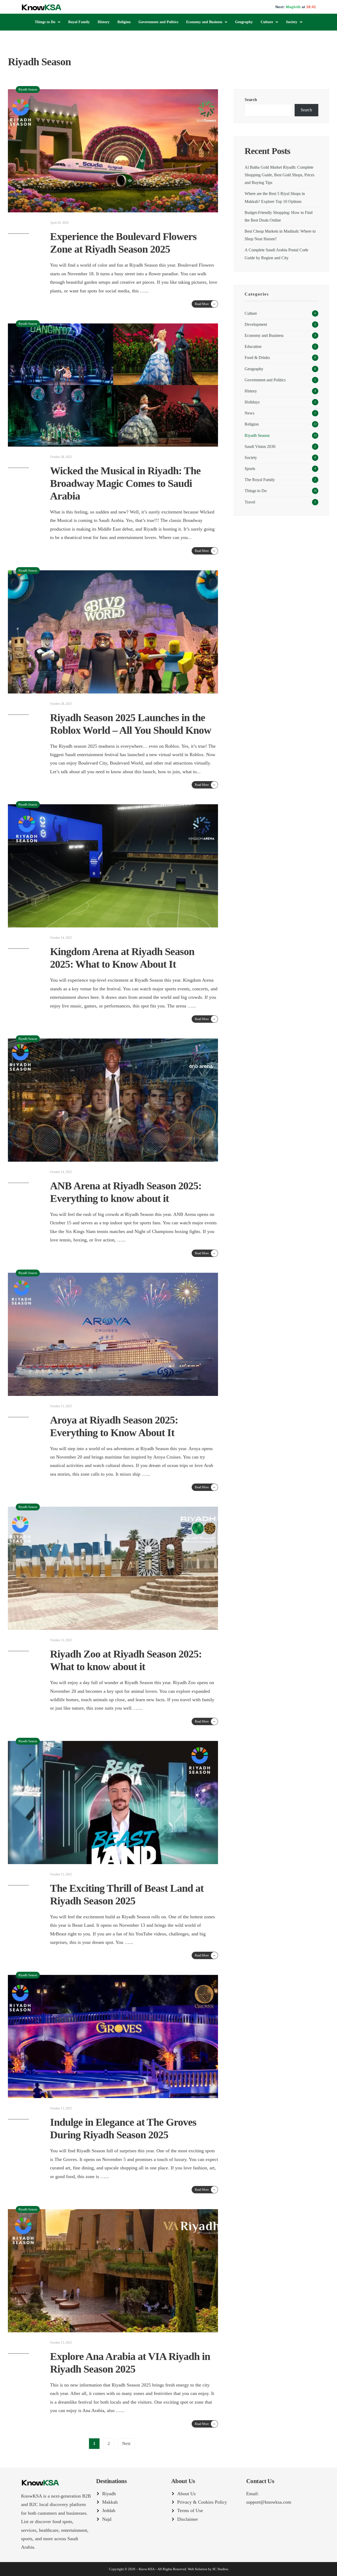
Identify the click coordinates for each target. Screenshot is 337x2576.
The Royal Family (260, 480)
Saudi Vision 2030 (260, 447)
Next (126, 2443)
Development (256, 325)
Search (251, 100)
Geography (244, 22)
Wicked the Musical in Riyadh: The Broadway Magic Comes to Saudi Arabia (125, 483)
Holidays (252, 402)
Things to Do (45, 22)
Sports (250, 469)
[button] (48, 22)
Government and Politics (158, 22)
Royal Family (79, 22)
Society (292, 22)
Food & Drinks (257, 358)
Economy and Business (204, 22)
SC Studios (220, 2569)
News (249, 413)
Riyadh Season (28, 89)
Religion (124, 22)
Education (253, 347)
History (104, 22)
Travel (250, 502)
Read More (205, 304)
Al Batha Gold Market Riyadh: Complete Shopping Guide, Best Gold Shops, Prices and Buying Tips (279, 175)
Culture (267, 22)
